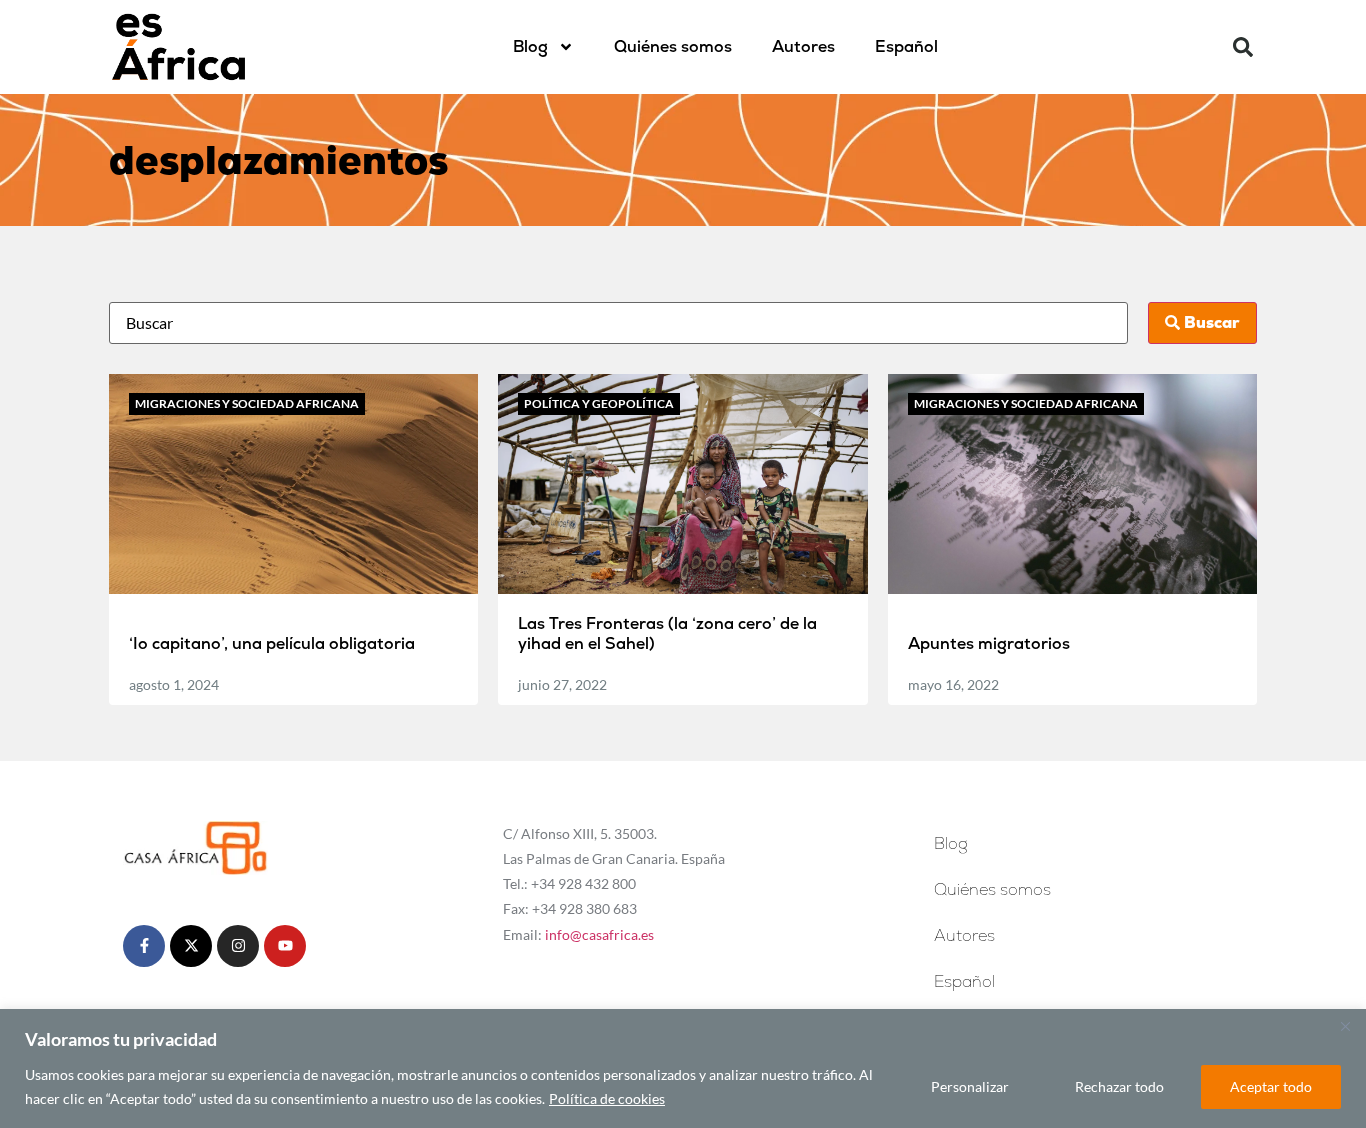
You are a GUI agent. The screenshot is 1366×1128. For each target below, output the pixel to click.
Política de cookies (607, 1098)
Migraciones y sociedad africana (247, 403)
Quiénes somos (673, 46)
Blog (530, 46)
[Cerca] (1345, 1026)
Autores (803, 46)
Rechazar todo (1119, 1086)
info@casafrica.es (599, 934)
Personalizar (970, 1086)
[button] (1243, 47)
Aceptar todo (1271, 1086)
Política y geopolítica (599, 403)
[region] (683, 1068)
